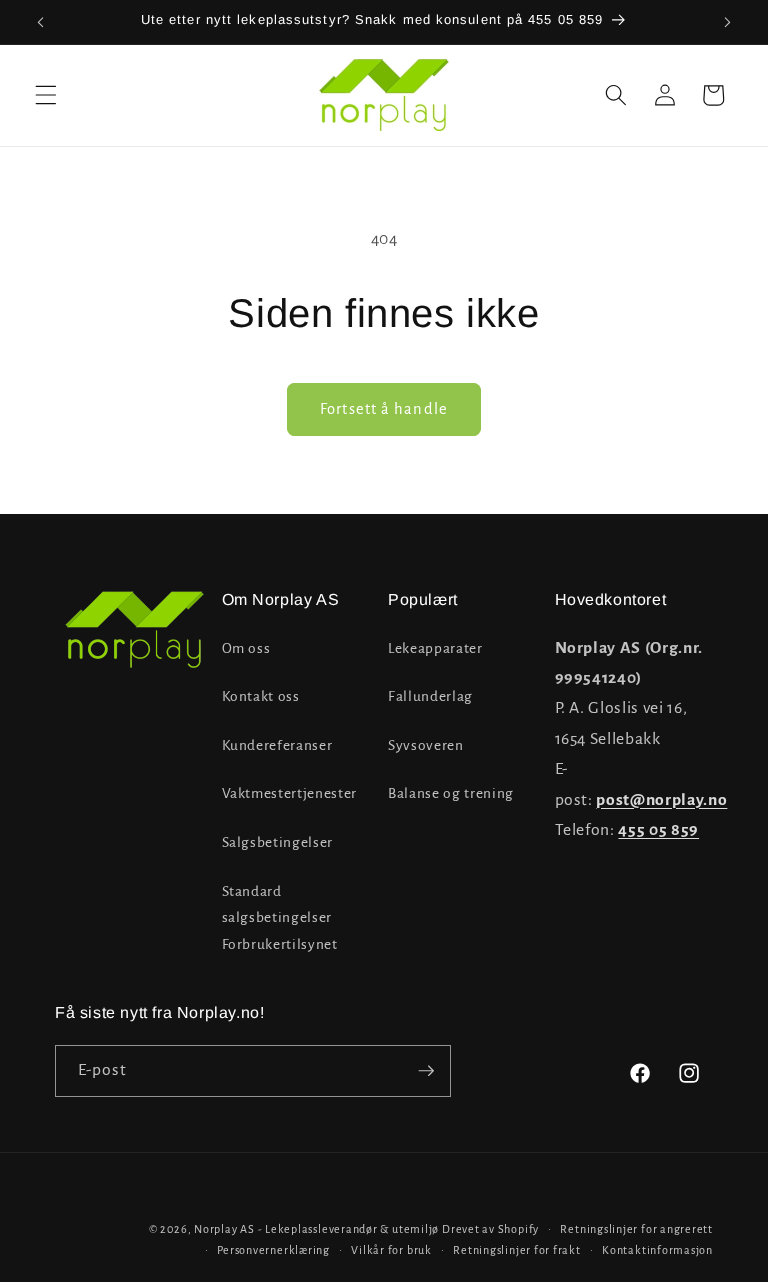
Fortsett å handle (384, 409)
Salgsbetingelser (278, 842)
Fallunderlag (430, 696)
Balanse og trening (451, 793)
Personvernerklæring (273, 1250)
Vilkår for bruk (391, 1250)
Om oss (246, 648)
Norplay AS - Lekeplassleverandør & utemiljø (316, 1229)
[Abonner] (426, 1071)
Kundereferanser (277, 745)
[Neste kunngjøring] (727, 22)
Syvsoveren (426, 745)
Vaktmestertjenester (290, 793)
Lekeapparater (435, 648)
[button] (46, 95)
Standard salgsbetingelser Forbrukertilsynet (280, 918)
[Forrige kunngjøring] (41, 22)
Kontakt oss (261, 696)
